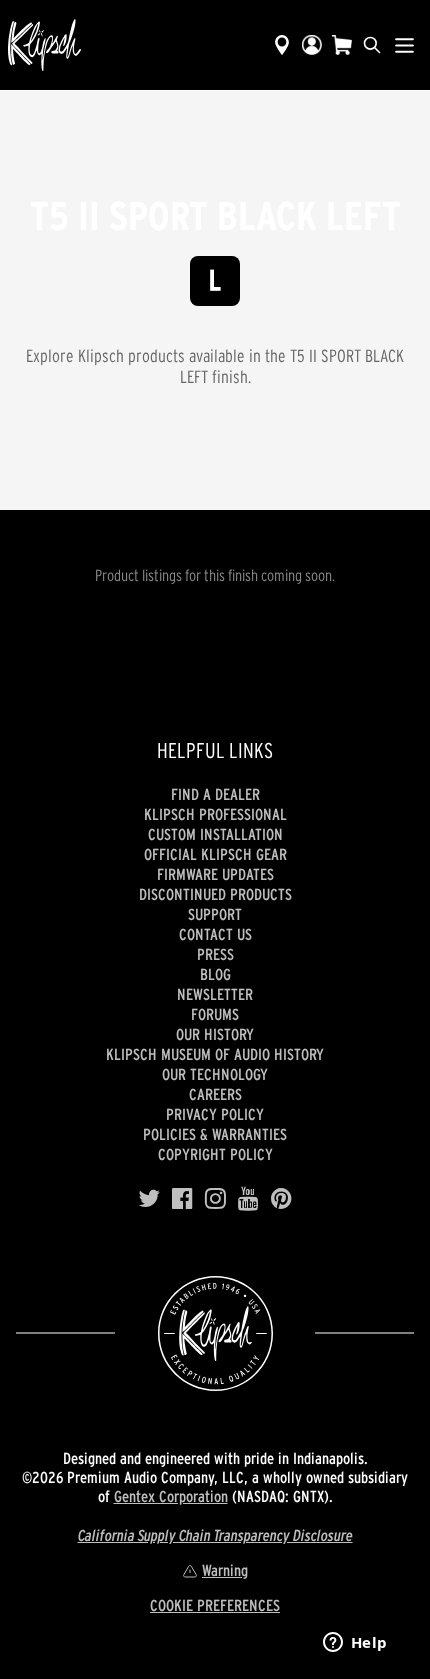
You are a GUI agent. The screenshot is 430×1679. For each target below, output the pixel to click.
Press (215, 954)
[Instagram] (215, 1199)
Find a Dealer (215, 794)
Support (215, 914)
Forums (215, 1014)
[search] (372, 45)
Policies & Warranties (215, 1134)
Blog (215, 974)
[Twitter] (149, 1199)
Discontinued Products (215, 894)
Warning (225, 1570)
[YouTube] (248, 1199)
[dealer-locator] (282, 45)
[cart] (342, 45)
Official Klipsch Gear (215, 854)
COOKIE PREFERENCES (215, 1605)
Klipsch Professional (215, 814)
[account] (312, 45)
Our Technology (215, 1074)
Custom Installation (215, 834)
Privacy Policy (215, 1114)
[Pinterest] (281, 1199)
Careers (215, 1094)
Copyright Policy (215, 1154)
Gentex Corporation (171, 1496)
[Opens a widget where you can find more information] (355, 1644)
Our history (215, 1034)
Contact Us (215, 934)
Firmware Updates (215, 874)
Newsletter (215, 994)
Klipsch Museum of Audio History (215, 1054)
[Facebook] (182, 1199)
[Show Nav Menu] (404, 45)
